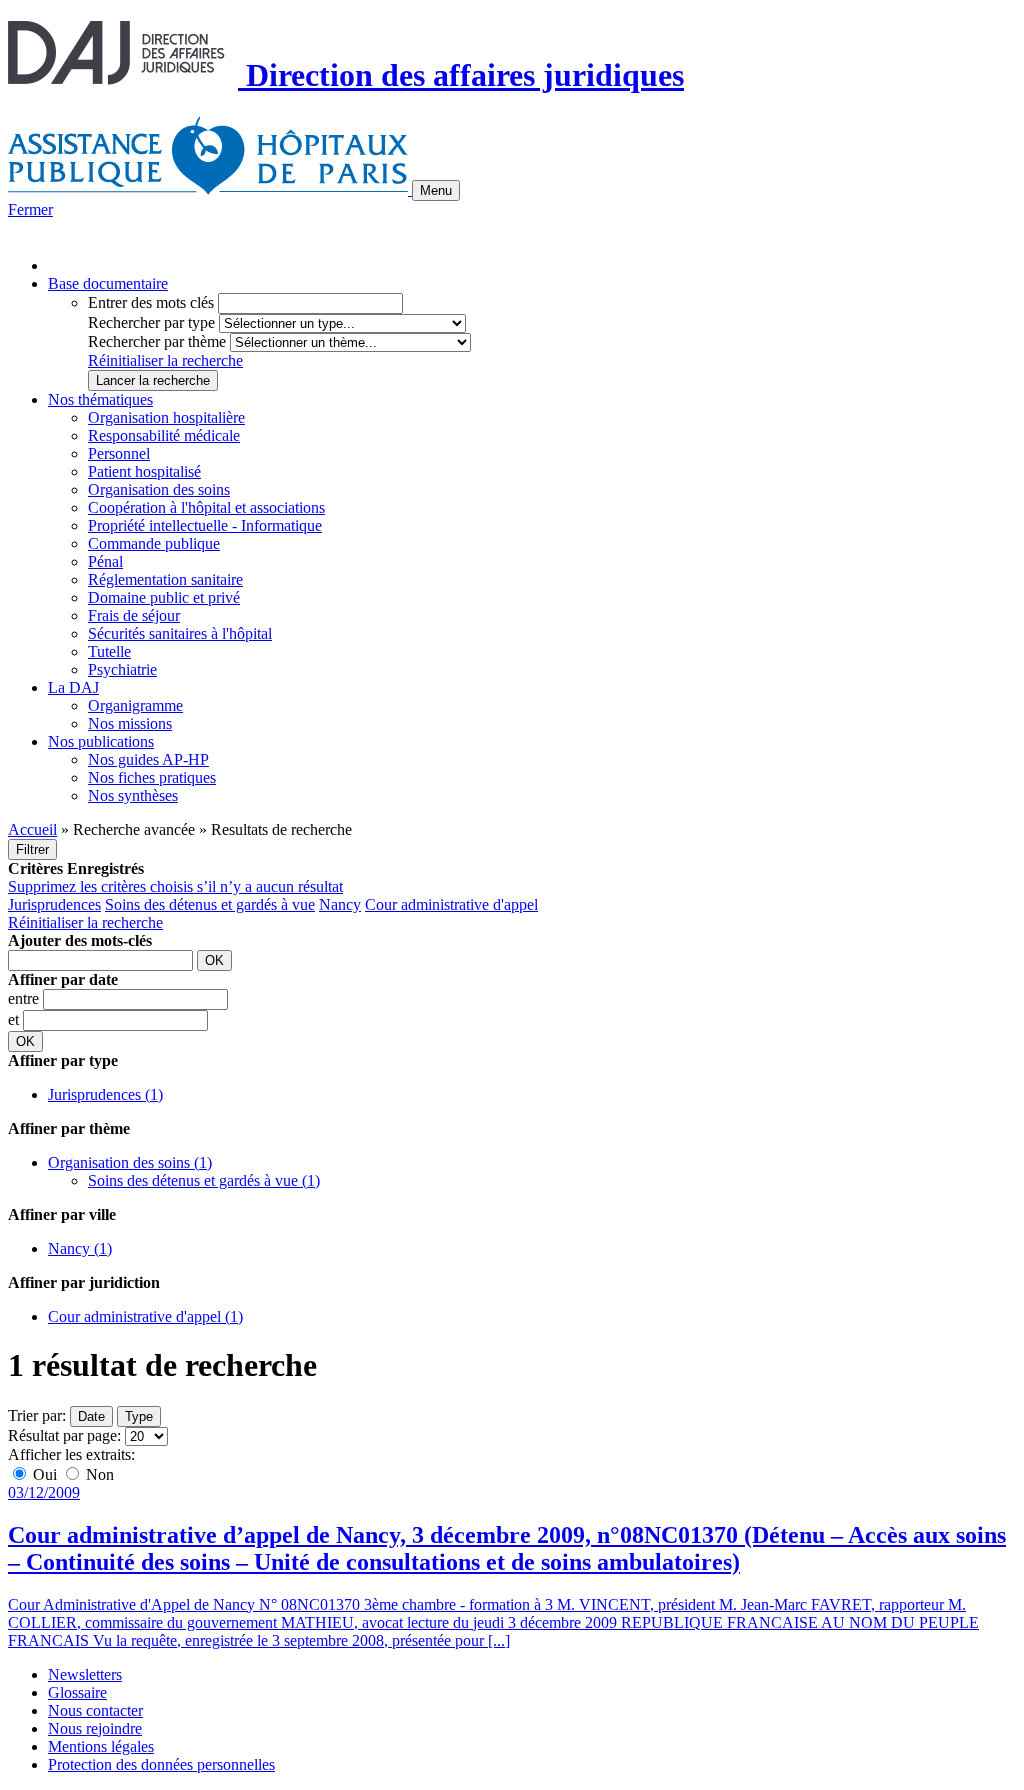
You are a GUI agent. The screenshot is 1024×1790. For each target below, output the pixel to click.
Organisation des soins (159, 489)
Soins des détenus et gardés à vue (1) (204, 1180)
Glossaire (77, 1692)
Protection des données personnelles (161, 1764)
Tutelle (109, 651)
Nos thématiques (100, 399)
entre (25, 998)
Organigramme (135, 705)
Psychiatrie (122, 669)
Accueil (32, 829)
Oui (45, 1474)
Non (98, 1474)
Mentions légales (101, 1746)
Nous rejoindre (95, 1728)
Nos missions (130, 723)
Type (139, 1416)
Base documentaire (108, 283)
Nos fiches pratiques (152, 777)
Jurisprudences (54, 904)
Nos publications (101, 741)
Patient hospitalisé (144, 471)
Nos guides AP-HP (148, 759)
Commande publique (154, 543)
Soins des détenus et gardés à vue (210, 904)
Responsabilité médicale (164, 435)
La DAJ (73, 687)
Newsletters (85, 1674)
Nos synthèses (133, 795)
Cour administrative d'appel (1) (145, 1316)
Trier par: (37, 1415)
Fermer (30, 209)
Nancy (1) (80, 1248)
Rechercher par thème (157, 341)
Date (91, 1416)
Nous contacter (95, 1710)
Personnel (119, 453)
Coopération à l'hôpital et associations (206, 507)
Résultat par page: (64, 1435)
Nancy (340, 904)
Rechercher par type (151, 322)
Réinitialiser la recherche (165, 360)
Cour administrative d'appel (451, 904)
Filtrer (32, 849)
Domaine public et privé (164, 597)
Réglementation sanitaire (165, 579)
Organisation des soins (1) (130, 1162)
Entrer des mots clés (151, 302)
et (15, 1019)
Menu (436, 190)
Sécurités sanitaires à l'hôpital (180, 633)
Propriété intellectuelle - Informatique (205, 525)
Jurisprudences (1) (105, 1094)
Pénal (105, 561)
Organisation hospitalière (166, 417)
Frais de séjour (134, 615)
